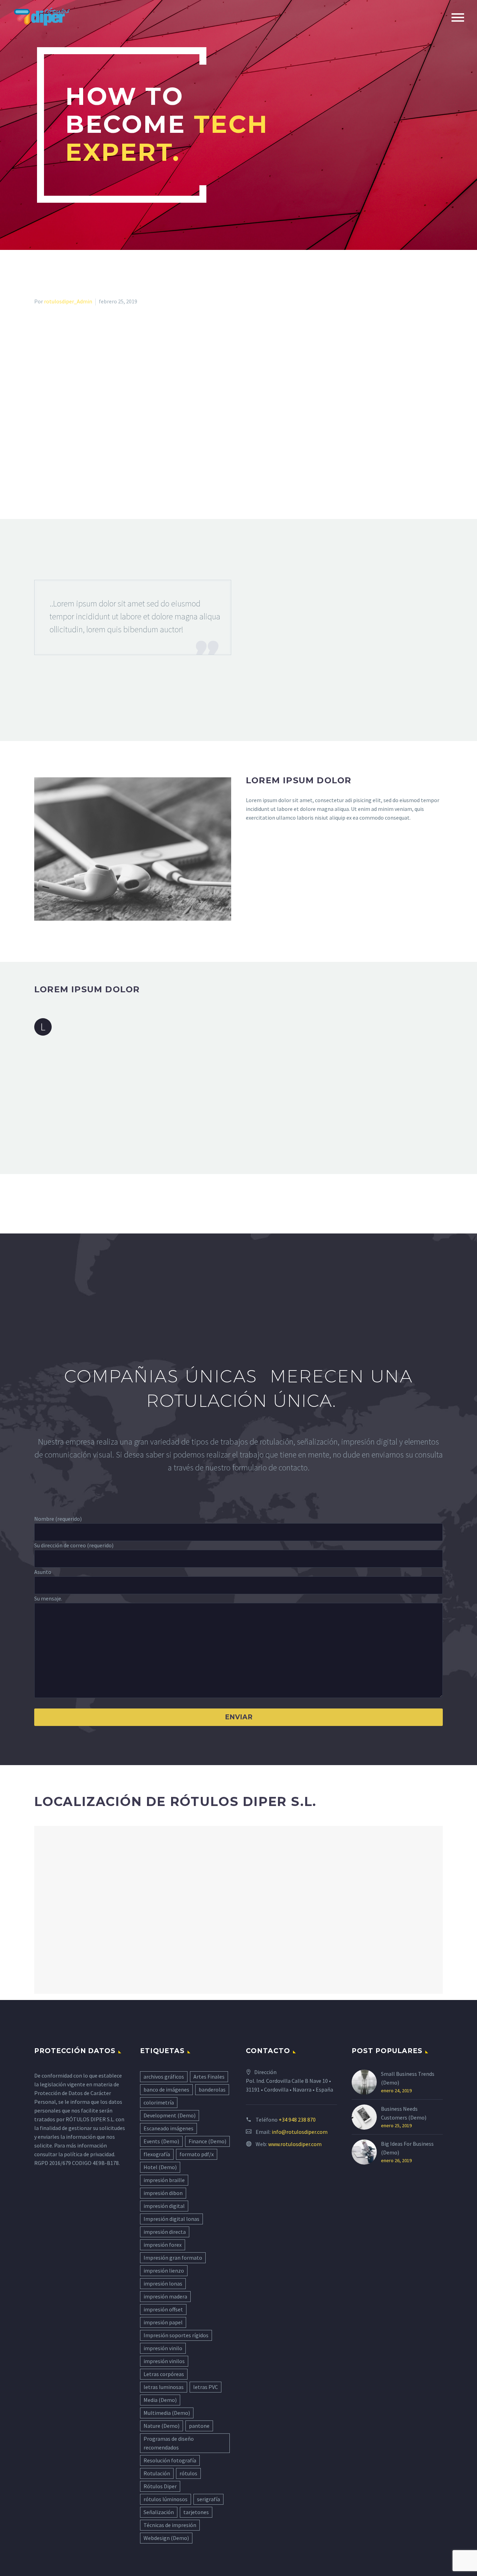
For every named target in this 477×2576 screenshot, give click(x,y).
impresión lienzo (164, 2271)
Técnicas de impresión (170, 2525)
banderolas (212, 2089)
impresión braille (164, 2180)
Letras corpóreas (164, 2374)
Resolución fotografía (170, 2460)
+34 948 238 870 (297, 2120)
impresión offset (163, 2309)
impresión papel (163, 2322)
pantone (199, 2426)
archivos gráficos (164, 2077)
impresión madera (165, 2296)
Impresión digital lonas (171, 2219)
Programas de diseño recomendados (169, 2443)
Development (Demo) (170, 2115)
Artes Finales (209, 2077)
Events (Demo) (161, 2141)
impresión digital (164, 2206)
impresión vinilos (164, 2361)
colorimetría (159, 2102)
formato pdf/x (197, 2154)
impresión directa (165, 2232)
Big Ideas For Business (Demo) (407, 2148)
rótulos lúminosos (166, 2499)
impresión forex (163, 2245)
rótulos (188, 2473)
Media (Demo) (160, 2400)
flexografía (157, 2154)
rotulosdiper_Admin (68, 301)
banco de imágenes (166, 2089)
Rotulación (157, 2473)
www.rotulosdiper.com (295, 2144)
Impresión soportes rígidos (176, 2335)
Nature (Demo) (162, 2426)
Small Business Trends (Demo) (408, 2078)
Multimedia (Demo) (167, 2413)
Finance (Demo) (207, 2141)
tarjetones (196, 2512)
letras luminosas (164, 2387)
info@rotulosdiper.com (300, 2132)
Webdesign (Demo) (166, 2538)
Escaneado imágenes (168, 2128)
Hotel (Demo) (160, 2167)
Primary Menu (458, 17)
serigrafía (208, 2499)
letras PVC (206, 2387)
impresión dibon (163, 2193)
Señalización (159, 2512)
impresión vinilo (163, 2348)
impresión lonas (163, 2283)
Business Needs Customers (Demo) (404, 2113)
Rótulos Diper (160, 2486)
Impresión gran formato (173, 2258)
